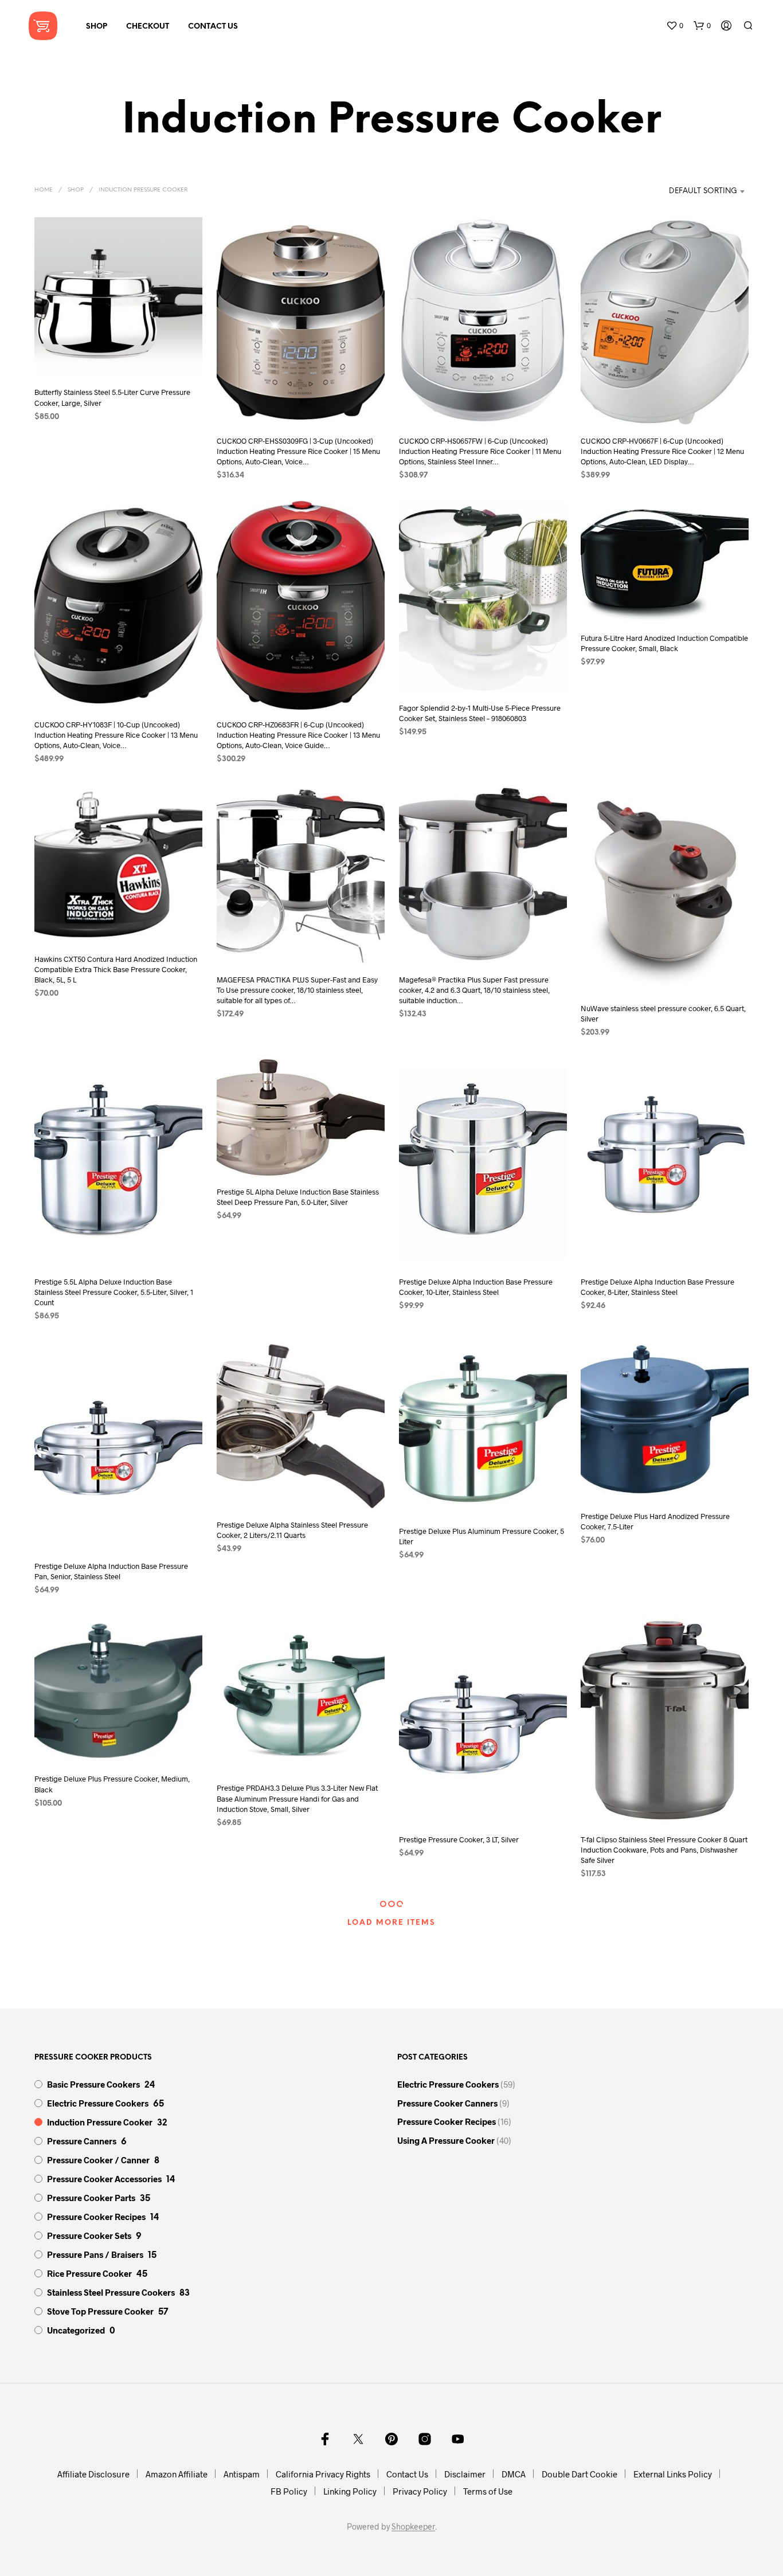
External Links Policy (673, 2474)
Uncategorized (76, 2330)
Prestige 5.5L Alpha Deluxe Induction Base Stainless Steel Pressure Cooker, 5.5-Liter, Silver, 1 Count (114, 1292)
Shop (97, 27)
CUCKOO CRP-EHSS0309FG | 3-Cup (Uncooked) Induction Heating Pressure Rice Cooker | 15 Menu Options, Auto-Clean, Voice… (298, 451)
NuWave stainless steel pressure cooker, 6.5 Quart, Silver (663, 1013)
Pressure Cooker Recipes (96, 2217)
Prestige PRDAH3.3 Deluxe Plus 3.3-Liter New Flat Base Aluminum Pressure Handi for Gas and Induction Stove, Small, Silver (297, 1798)
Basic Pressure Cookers (93, 2084)
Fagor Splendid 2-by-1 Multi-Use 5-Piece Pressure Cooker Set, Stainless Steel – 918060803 (480, 713)
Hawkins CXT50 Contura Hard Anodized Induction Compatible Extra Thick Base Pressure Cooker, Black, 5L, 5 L (116, 969)
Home (44, 190)
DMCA (514, 2474)
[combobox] (690, 191)
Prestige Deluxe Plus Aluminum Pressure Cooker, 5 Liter (481, 1536)
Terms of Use (488, 2491)
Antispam (242, 2474)
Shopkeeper (413, 2527)
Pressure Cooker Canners (447, 2103)
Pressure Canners (82, 2141)
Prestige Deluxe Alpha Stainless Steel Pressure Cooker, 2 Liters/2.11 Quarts (292, 1530)
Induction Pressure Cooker (100, 2122)
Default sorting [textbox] (703, 191)
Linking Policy (350, 2491)
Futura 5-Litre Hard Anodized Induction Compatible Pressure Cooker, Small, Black (664, 644)
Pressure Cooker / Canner (98, 2160)
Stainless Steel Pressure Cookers (111, 2292)
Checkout (148, 27)
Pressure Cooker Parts (91, 2198)
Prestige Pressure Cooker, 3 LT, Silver (459, 1839)
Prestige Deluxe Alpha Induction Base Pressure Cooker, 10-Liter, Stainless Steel (476, 1287)
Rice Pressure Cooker (89, 2273)
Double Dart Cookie (580, 2474)
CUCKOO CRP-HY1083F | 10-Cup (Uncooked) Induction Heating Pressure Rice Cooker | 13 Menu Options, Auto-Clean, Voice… (116, 735)
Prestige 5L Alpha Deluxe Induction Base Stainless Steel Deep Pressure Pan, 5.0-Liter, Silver (298, 1197)
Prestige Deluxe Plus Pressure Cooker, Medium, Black (112, 1784)
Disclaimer (465, 2474)
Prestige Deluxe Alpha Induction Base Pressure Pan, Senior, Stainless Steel (111, 1571)
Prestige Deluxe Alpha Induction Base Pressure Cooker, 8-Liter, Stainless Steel (657, 1287)
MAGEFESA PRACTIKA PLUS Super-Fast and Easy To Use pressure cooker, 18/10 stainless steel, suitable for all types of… (297, 990)
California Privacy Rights (323, 2474)
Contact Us (213, 27)
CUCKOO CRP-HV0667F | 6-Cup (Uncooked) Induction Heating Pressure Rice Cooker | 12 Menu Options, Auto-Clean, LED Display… (662, 451)
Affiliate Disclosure (93, 2474)
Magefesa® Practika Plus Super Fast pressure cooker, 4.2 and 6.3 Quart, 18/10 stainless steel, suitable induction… (474, 990)
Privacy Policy (420, 2491)
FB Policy (289, 2491)
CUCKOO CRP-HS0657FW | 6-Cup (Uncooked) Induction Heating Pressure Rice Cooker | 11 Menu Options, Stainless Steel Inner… (480, 451)
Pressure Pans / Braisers (95, 2254)
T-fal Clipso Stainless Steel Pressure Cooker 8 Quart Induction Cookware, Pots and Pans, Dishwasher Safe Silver (664, 1850)
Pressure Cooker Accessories (104, 2179)
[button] (675, 26)
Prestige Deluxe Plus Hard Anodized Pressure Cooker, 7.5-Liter (655, 1521)
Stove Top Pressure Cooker (100, 2311)
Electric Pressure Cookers (98, 2103)
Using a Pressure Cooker (446, 2140)
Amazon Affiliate (177, 2474)
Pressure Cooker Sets (89, 2236)
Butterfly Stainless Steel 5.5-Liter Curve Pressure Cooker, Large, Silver (112, 397)
